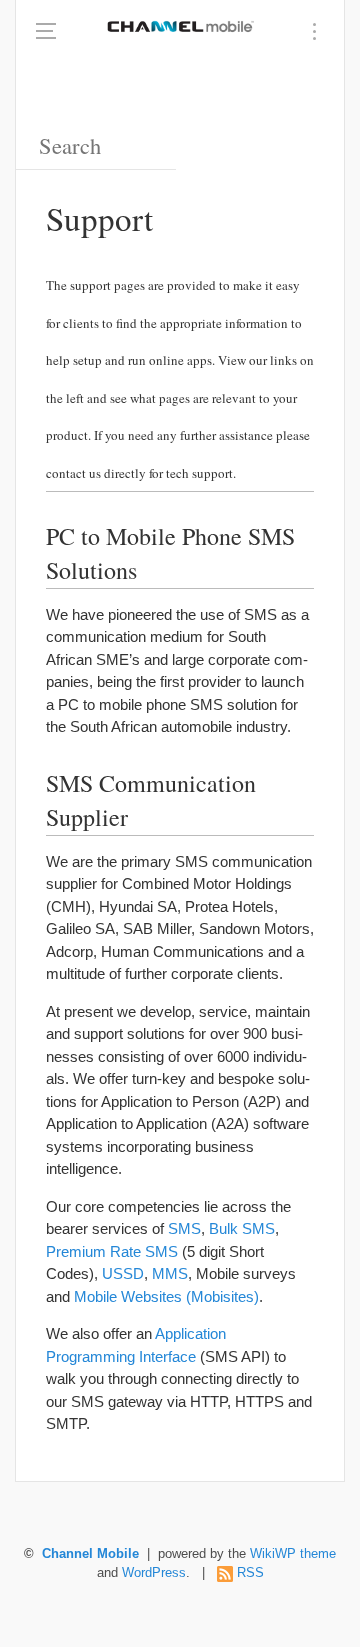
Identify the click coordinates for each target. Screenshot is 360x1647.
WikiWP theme (293, 1554)
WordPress (154, 1573)
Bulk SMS (242, 1228)
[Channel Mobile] (180, 25)
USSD (123, 1273)
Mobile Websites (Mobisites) (166, 1296)
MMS (170, 1273)
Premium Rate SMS (112, 1251)
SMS (184, 1228)
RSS (250, 1573)
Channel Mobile (90, 1554)
